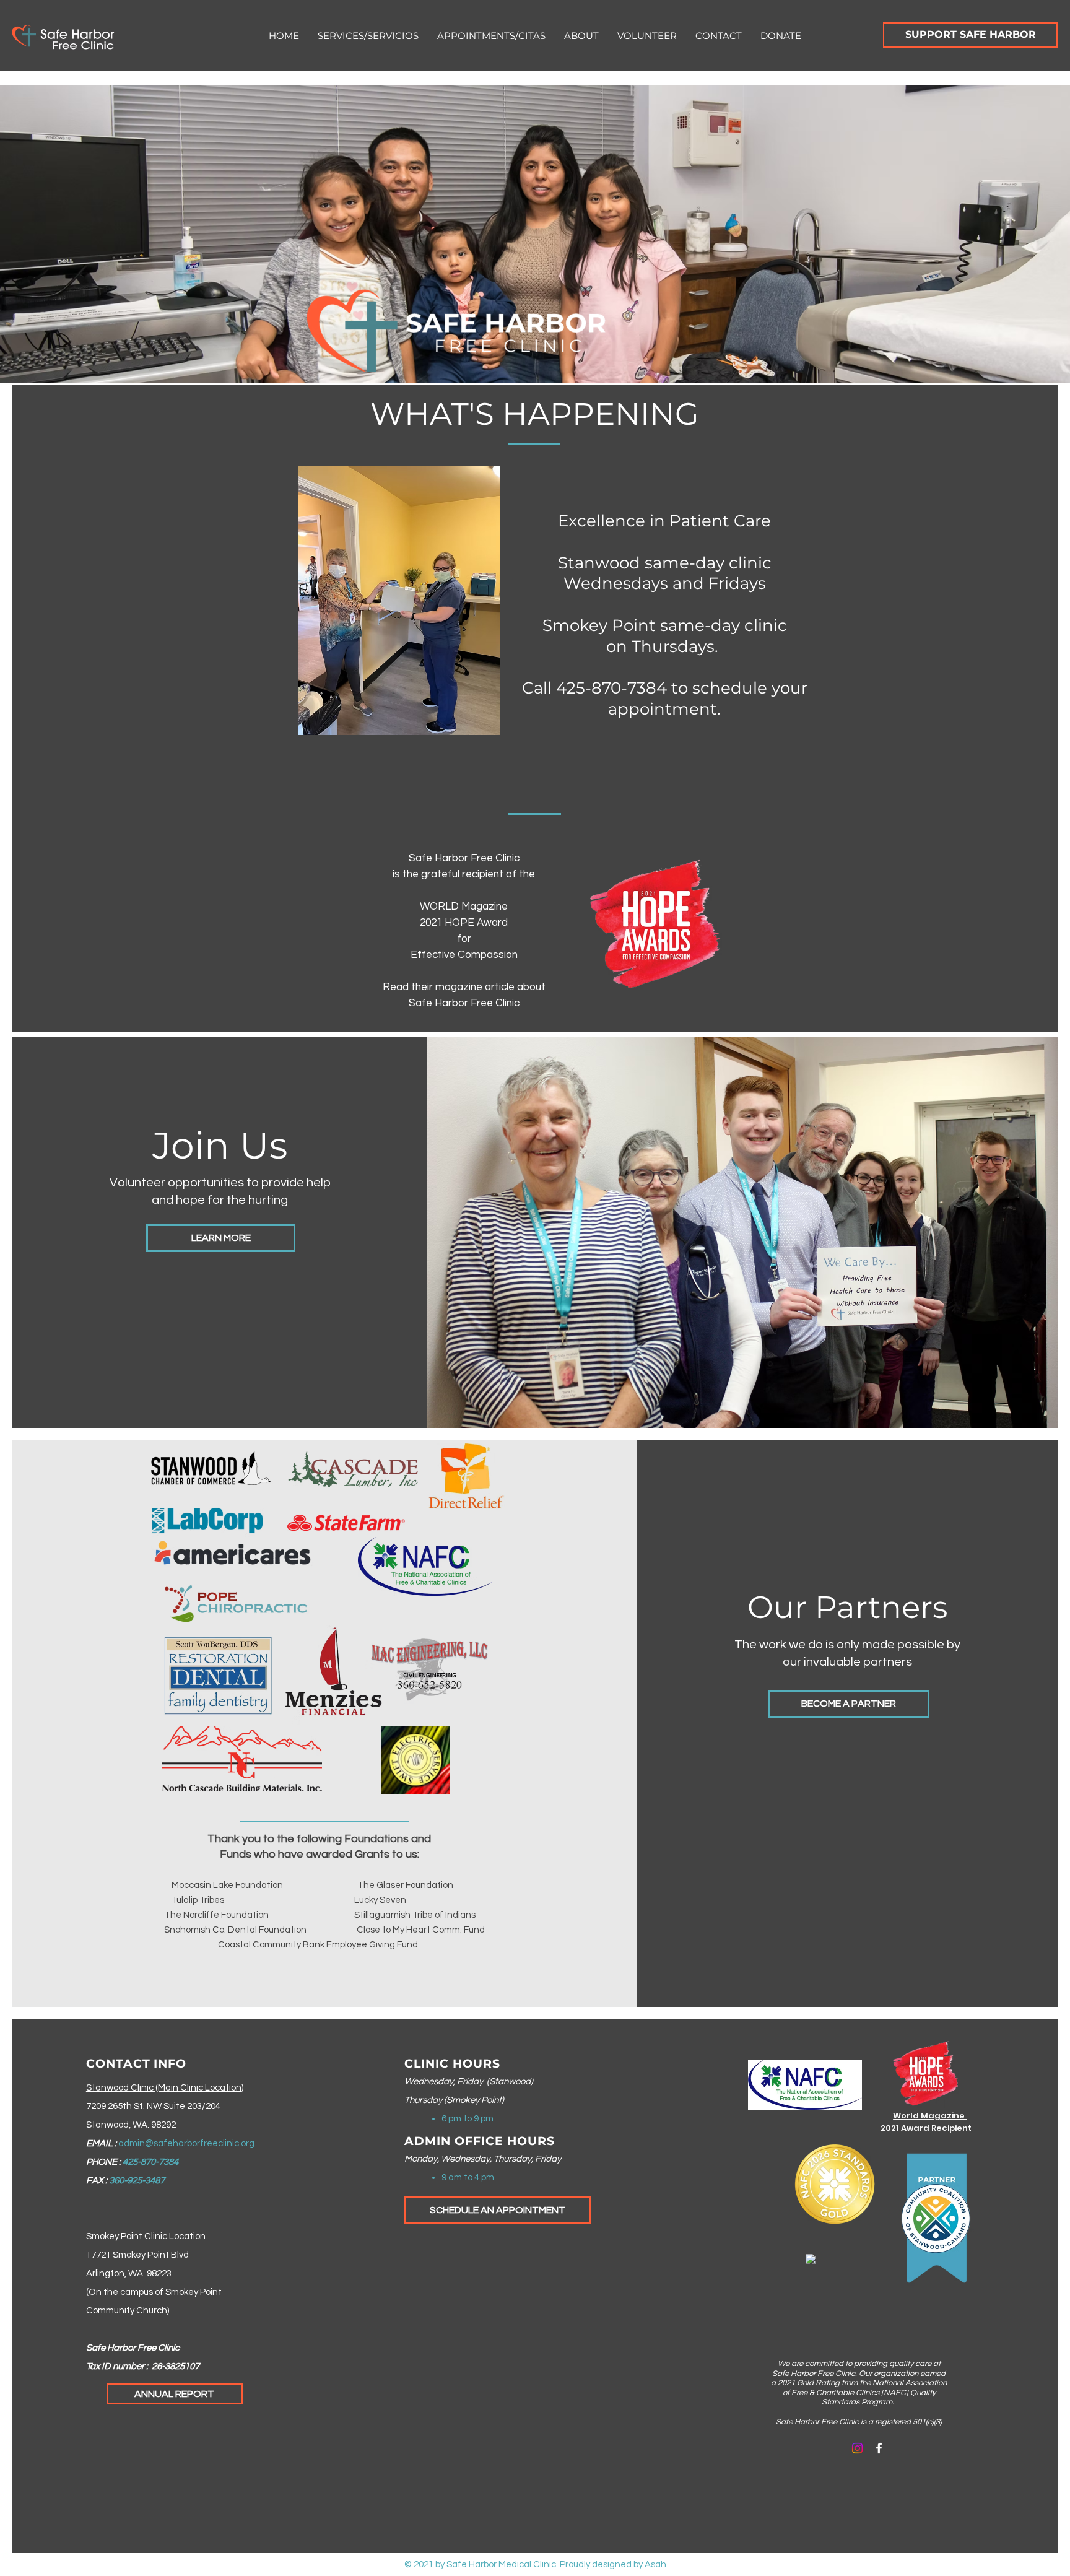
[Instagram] (857, 2448)
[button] (368, 36)
